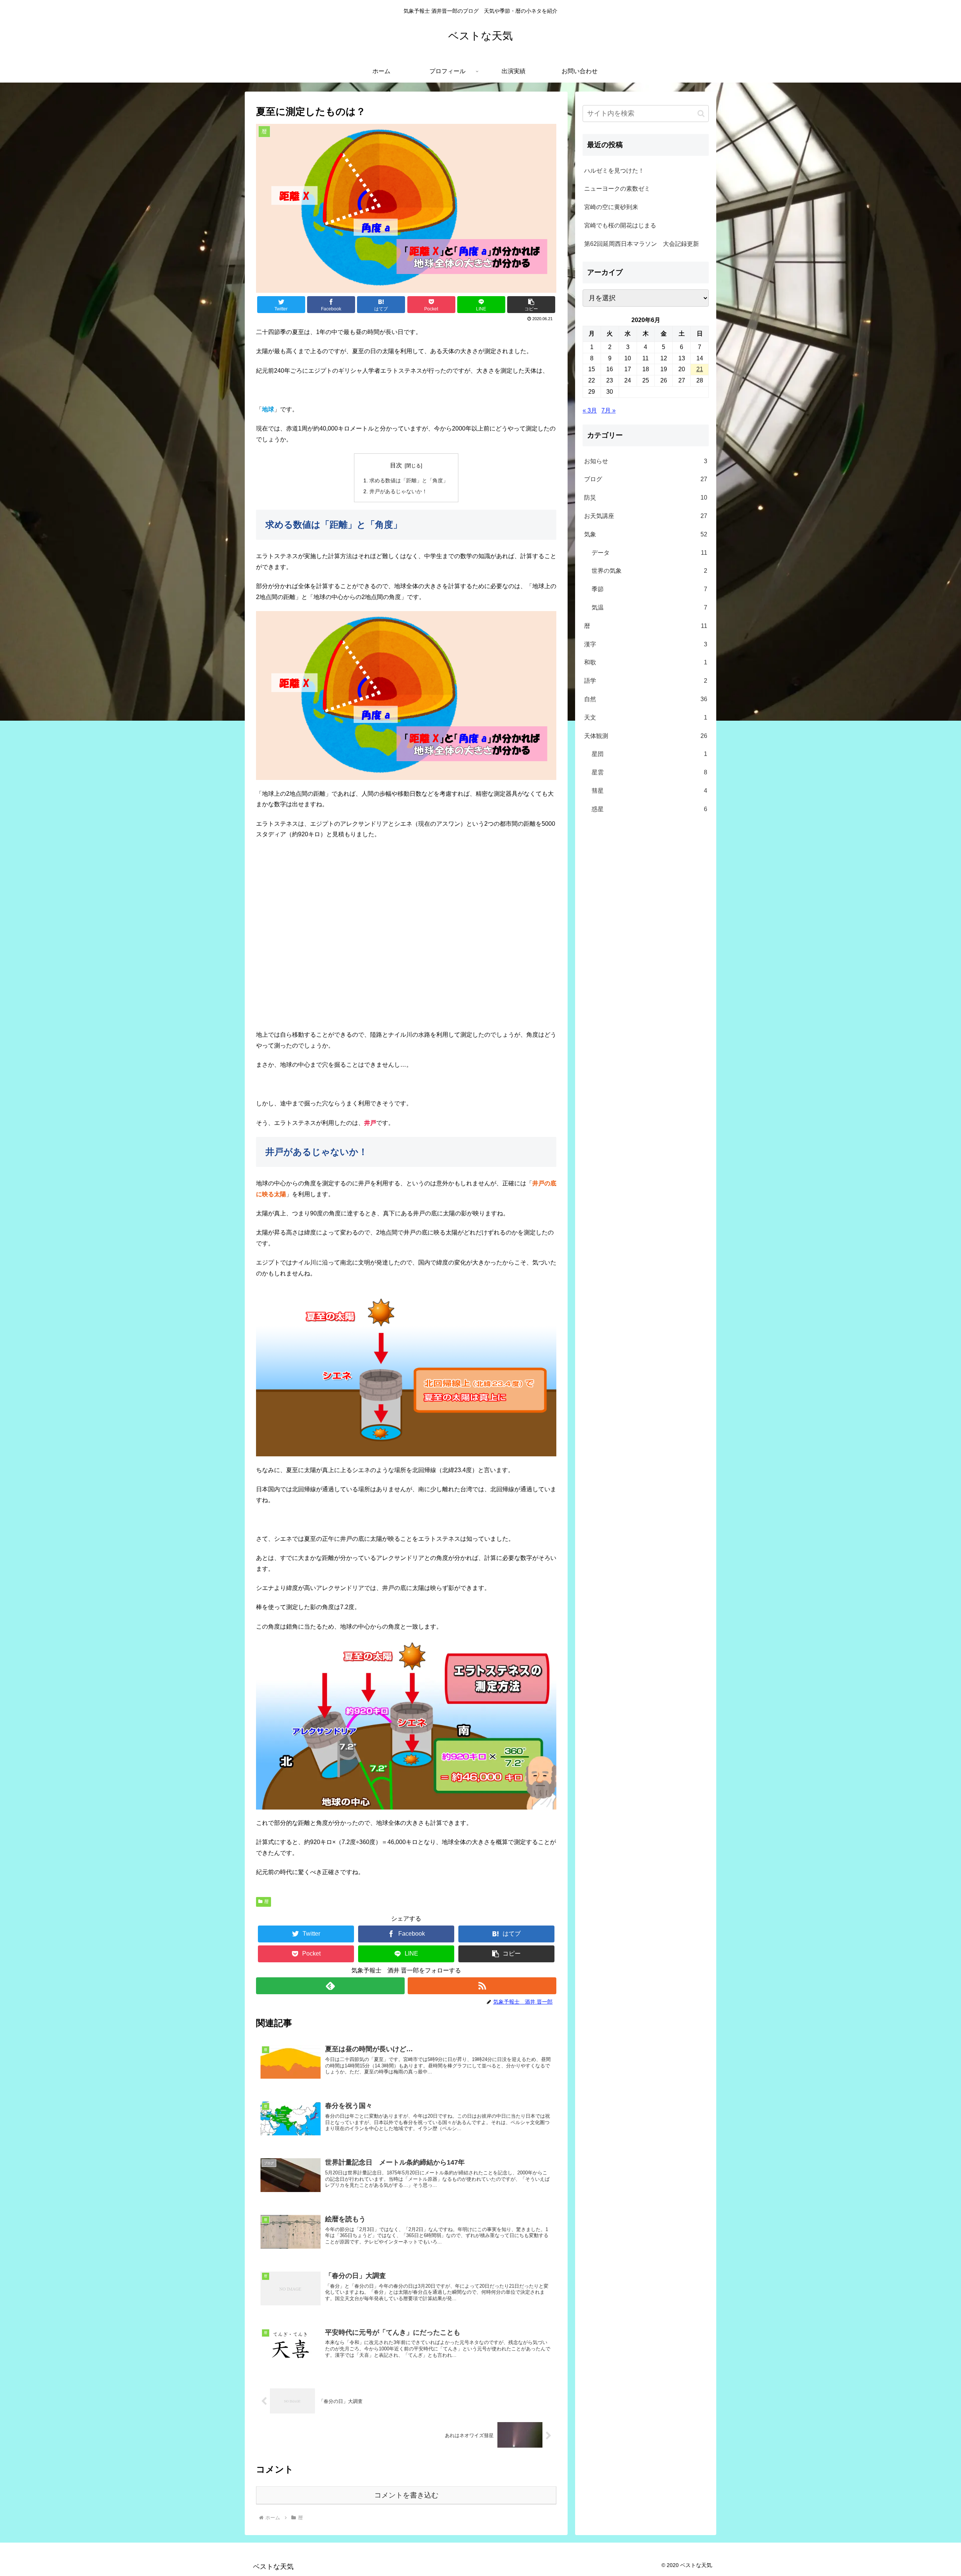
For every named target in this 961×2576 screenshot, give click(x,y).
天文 (646, 717)
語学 (646, 681)
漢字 (646, 644)
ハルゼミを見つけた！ (614, 171)
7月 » (609, 410)
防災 (646, 498)
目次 (396, 465)
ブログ (646, 479)
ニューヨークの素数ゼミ (617, 189)
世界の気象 (649, 571)
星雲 (649, 772)
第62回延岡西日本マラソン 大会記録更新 (642, 244)
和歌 (646, 662)
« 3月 (590, 410)
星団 (649, 754)
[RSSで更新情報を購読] (482, 1986)
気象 (646, 534)
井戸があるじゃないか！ (398, 491)
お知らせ (646, 461)
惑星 (649, 809)
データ (649, 553)
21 (700, 369)
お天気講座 (646, 516)
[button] (531, 305)
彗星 (649, 791)
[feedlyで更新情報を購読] (330, 1986)
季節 (649, 589)
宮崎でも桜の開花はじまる (620, 225)
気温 (649, 607)
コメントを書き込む (406, 2495)
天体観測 (646, 736)
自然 (646, 699)
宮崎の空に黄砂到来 (611, 207)
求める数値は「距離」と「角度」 (409, 480)
